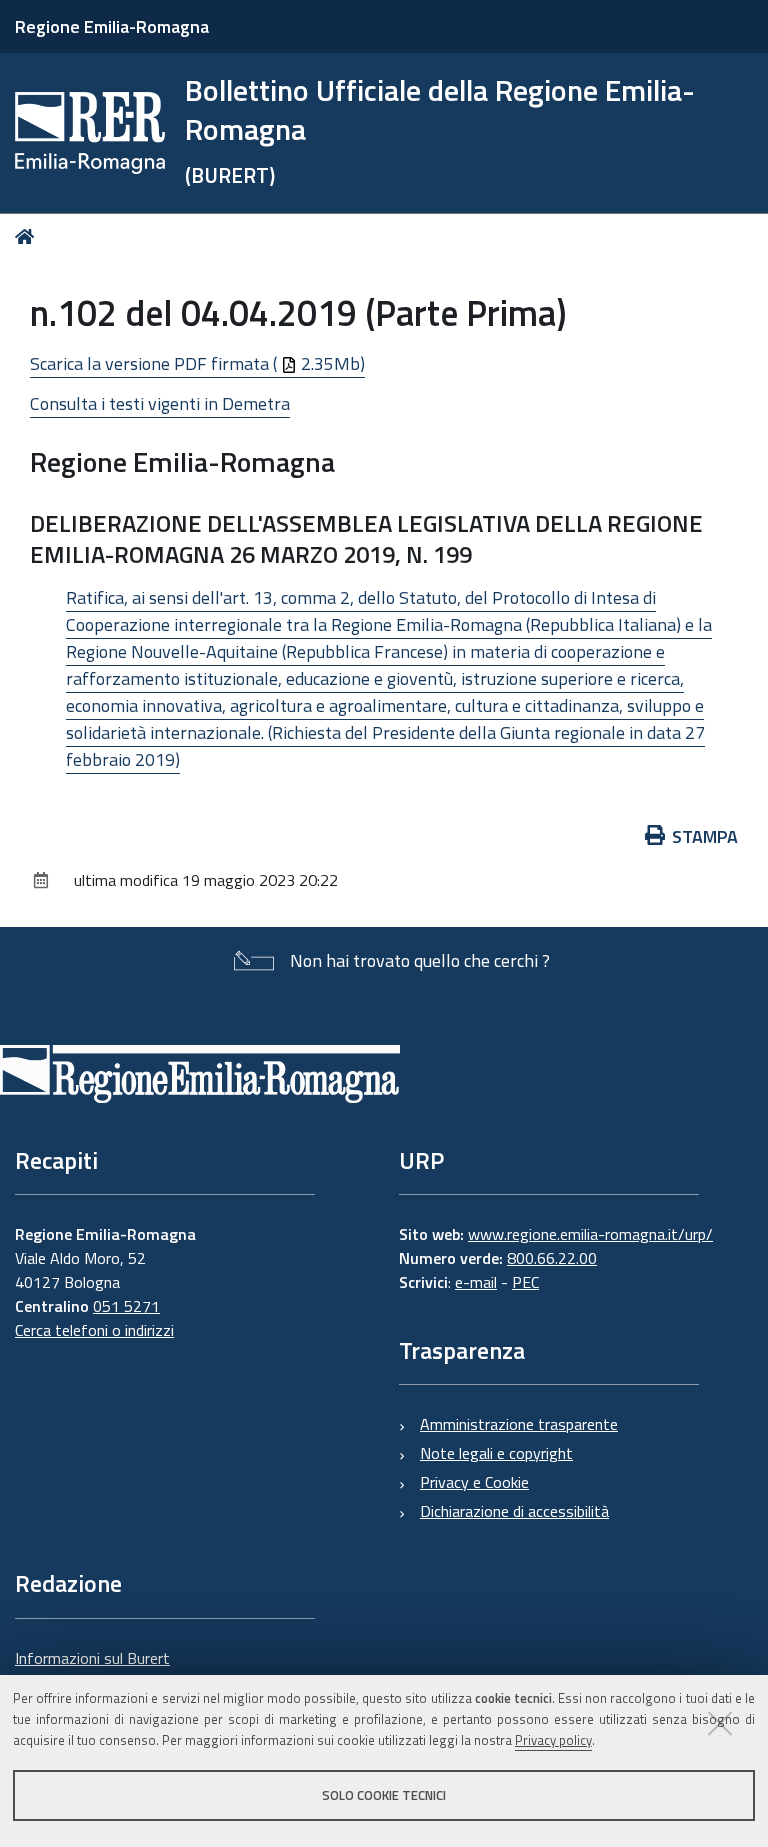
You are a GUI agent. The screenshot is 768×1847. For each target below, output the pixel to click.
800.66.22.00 (552, 1258)
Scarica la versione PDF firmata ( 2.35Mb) (197, 363)
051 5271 (126, 1306)
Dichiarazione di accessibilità (514, 1511)
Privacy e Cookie (474, 1482)
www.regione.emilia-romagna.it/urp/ (590, 1234)
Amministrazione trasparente (519, 1424)
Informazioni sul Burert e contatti (92, 1670)
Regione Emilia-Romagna (112, 26)
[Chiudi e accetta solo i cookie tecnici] (720, 1723)
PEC (525, 1282)
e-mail (476, 1282)
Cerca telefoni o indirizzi (94, 1330)
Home (28, 236)
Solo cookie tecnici (384, 1795)
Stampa (705, 836)
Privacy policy (553, 1740)
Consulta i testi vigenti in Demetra (160, 403)
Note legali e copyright (496, 1453)
